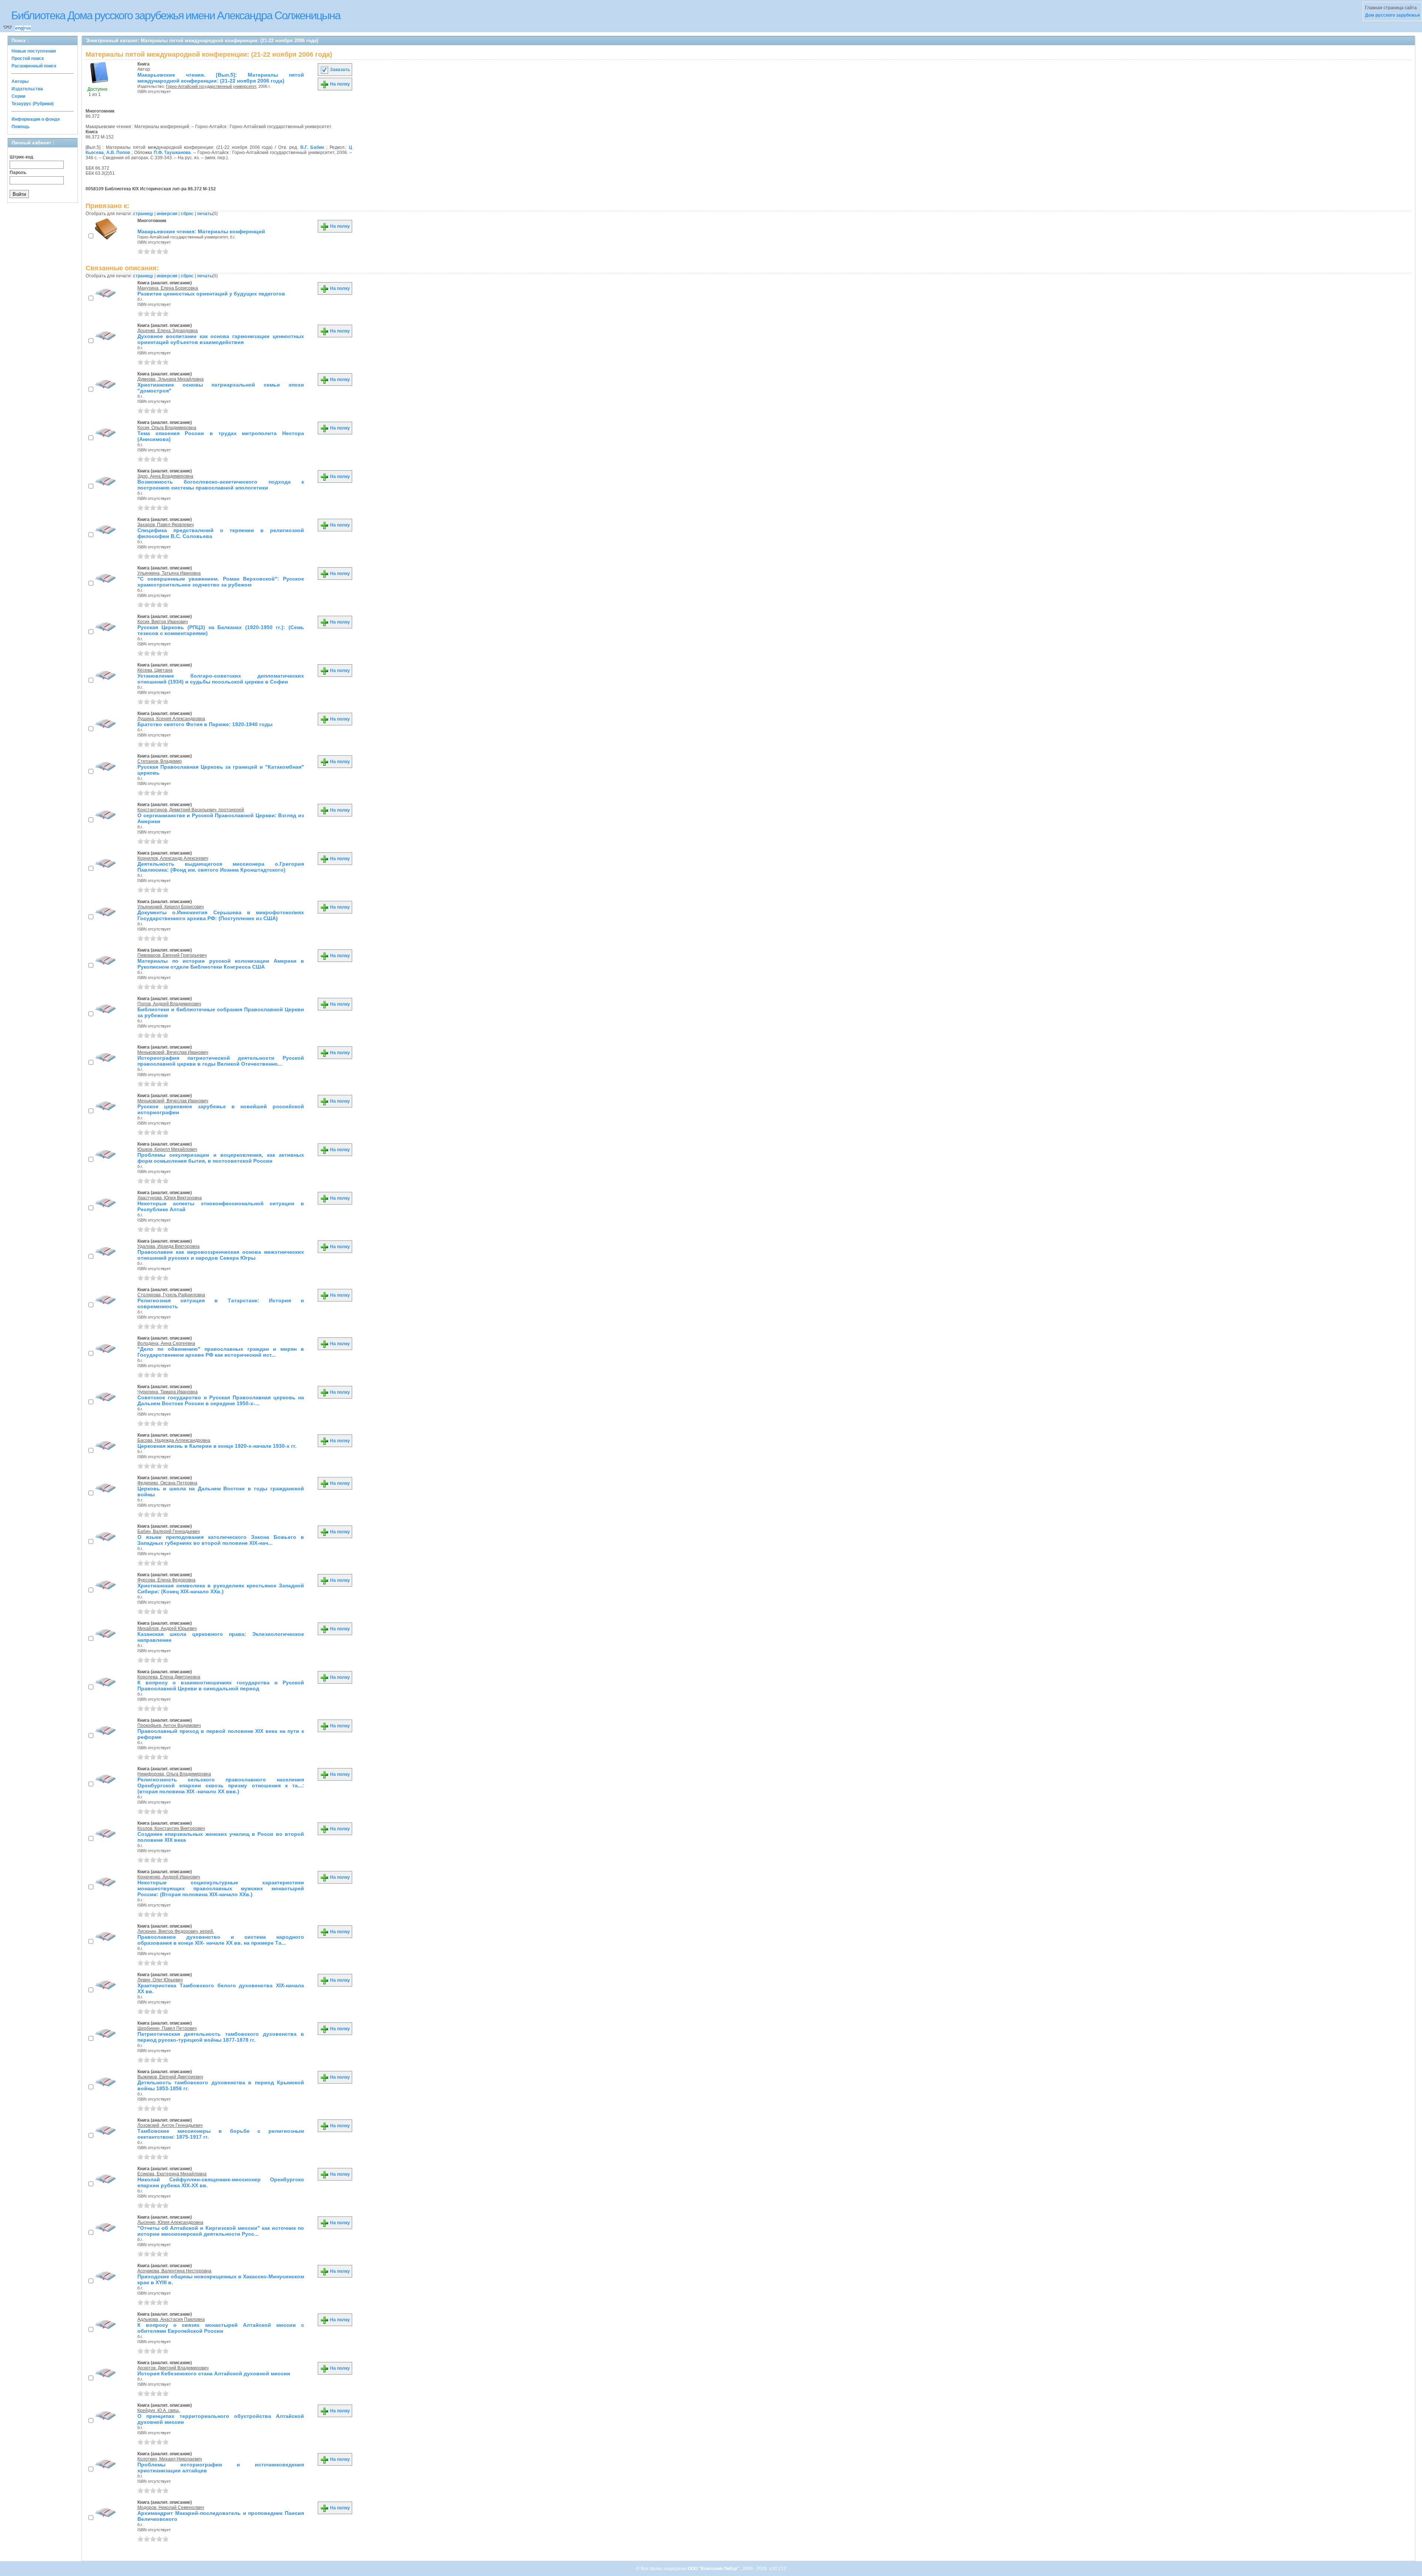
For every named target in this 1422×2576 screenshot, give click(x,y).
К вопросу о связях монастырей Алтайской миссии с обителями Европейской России (221, 2328)
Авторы (20, 81)
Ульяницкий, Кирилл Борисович (171, 907)
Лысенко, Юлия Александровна (170, 2222)
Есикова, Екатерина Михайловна (172, 2174)
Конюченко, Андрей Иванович (169, 1877)
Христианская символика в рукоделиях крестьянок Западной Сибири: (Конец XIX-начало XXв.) (221, 1588)
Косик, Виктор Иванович (163, 622)
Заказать (339, 70)
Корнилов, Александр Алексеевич (173, 858)
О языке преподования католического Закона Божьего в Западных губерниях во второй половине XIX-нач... (221, 1540)
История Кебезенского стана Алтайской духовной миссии (214, 2373)
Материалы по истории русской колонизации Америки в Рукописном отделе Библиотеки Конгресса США (221, 964)
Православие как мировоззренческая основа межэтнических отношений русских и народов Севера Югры (221, 1255)
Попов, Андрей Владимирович (169, 1004)
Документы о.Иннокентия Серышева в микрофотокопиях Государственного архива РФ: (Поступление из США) (221, 915)
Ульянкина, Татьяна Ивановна (169, 573)
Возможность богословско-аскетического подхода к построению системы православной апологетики (221, 485)
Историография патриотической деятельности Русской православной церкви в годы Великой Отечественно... (221, 1061)
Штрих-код (21, 157)
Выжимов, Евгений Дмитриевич (170, 2077)
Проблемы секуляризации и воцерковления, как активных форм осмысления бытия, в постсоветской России (221, 1158)
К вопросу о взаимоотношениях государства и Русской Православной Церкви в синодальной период (221, 1685)
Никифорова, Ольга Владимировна (174, 1774)
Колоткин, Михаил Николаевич (170, 2459)
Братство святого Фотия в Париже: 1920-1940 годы (205, 724)
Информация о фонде (36, 119)
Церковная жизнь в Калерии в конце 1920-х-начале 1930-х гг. (217, 1446)
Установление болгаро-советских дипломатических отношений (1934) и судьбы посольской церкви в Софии (221, 679)
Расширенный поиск (34, 66)
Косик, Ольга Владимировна (167, 428)
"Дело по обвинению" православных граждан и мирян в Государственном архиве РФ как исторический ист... (221, 1352)
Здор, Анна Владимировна (165, 476)
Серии (18, 96)
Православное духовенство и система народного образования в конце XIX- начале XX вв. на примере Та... (221, 1940)
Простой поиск (28, 59)
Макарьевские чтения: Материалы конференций (201, 231)
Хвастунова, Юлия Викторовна (170, 1198)
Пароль (18, 173)
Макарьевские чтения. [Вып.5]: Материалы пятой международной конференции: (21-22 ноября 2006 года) (221, 78)
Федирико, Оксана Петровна (167, 1483)
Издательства (27, 89)
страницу (143, 214)
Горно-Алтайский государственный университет (211, 86)
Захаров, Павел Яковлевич (166, 525)
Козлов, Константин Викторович (171, 1828)
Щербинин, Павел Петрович (167, 2028)
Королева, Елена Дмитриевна (169, 1677)
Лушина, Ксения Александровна (171, 719)
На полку (339, 84)
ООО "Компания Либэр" (714, 2569)
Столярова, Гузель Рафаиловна (171, 1295)
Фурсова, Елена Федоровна (166, 1580)
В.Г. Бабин (312, 147)
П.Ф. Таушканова (172, 153)
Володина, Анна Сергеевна (166, 1343)
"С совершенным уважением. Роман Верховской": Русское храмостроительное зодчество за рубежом (221, 582)
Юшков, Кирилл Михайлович (167, 1149)
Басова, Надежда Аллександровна (174, 1440)
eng (19, 28)
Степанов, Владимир (160, 761)
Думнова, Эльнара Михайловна (171, 379)
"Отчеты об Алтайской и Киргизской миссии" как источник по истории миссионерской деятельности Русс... (221, 2231)
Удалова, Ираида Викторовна (168, 1246)
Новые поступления (34, 51)
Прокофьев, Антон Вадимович (169, 1725)
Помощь (21, 127)
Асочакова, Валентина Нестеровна (174, 2271)
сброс (187, 214)
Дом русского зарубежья (1392, 15)
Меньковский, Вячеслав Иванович (173, 1052)
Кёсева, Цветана (155, 670)
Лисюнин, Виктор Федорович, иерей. (176, 1931)
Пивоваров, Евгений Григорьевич (172, 955)
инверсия (167, 214)
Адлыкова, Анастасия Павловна (171, 2319)
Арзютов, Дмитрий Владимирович (173, 2368)
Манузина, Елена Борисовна (168, 288)
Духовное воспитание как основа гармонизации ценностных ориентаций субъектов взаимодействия (221, 339)
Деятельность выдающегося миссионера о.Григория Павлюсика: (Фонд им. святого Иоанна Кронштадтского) (221, 867)
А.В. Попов (118, 153)
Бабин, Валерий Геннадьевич (168, 1531)
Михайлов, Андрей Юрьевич (167, 1628)
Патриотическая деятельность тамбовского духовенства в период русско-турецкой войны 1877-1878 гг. (221, 2037)
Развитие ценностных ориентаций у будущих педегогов (211, 294)
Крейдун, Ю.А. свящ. (159, 2410)
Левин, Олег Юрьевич (160, 1980)
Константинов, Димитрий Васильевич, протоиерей (191, 810)
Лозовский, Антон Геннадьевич (170, 2125)
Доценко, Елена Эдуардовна (168, 331)
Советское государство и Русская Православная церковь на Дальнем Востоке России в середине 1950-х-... (221, 1400)
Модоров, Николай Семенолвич (171, 2507)
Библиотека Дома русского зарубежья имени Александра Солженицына (176, 15)
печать (205, 214)
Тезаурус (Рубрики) (33, 104)
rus (28, 28)
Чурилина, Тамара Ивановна (168, 1392)
